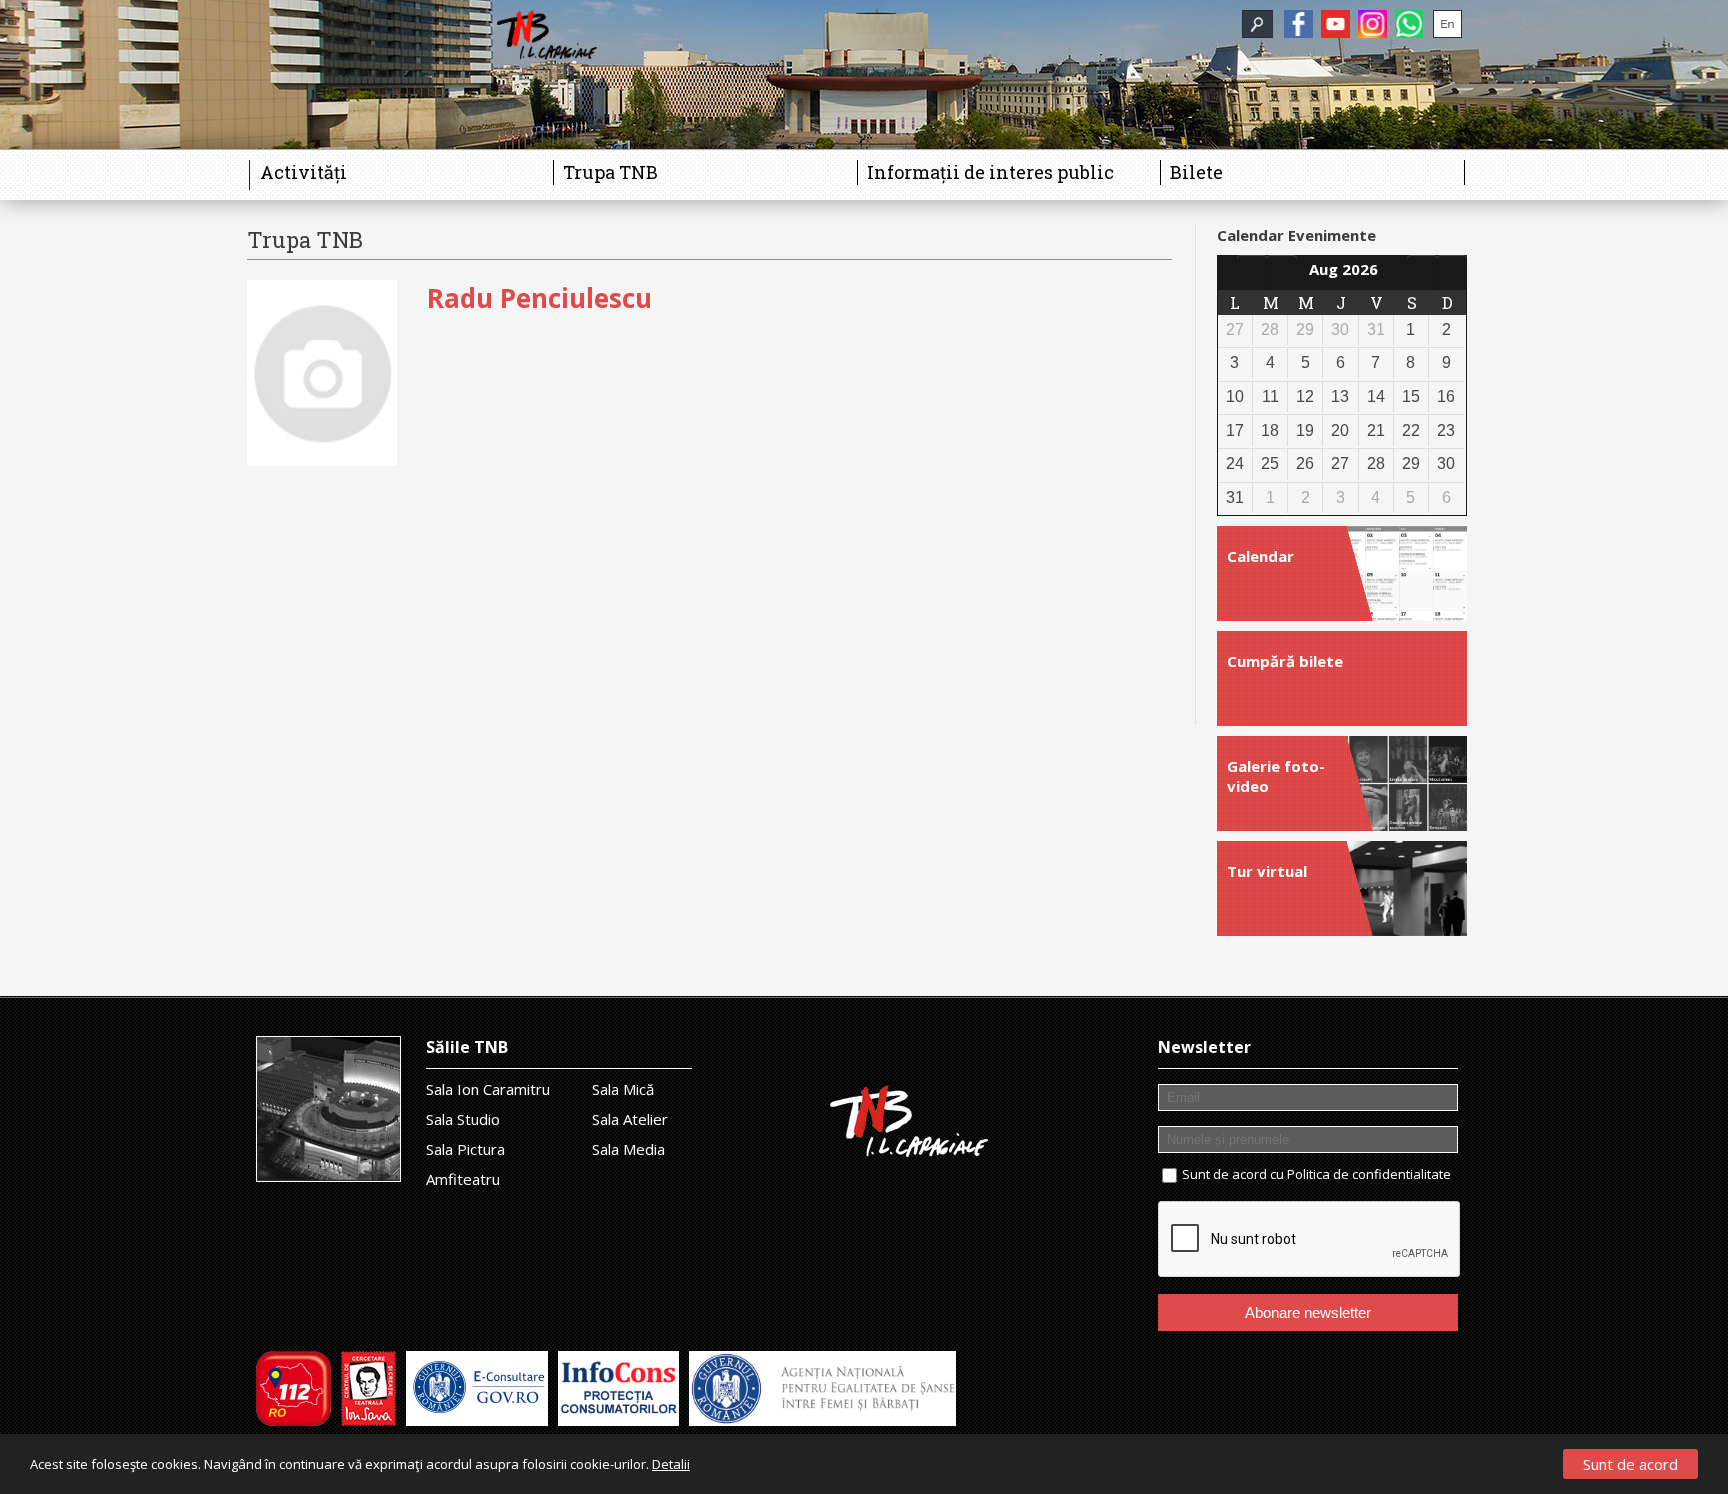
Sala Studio (463, 1119)
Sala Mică (623, 1089)
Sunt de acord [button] (1630, 1464)
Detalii (671, 1464)
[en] (1447, 24)
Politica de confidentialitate (1369, 1174)
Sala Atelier (630, 1119)
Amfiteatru (463, 1179)
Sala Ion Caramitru (488, 1089)
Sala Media (628, 1149)
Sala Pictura (465, 1149)
